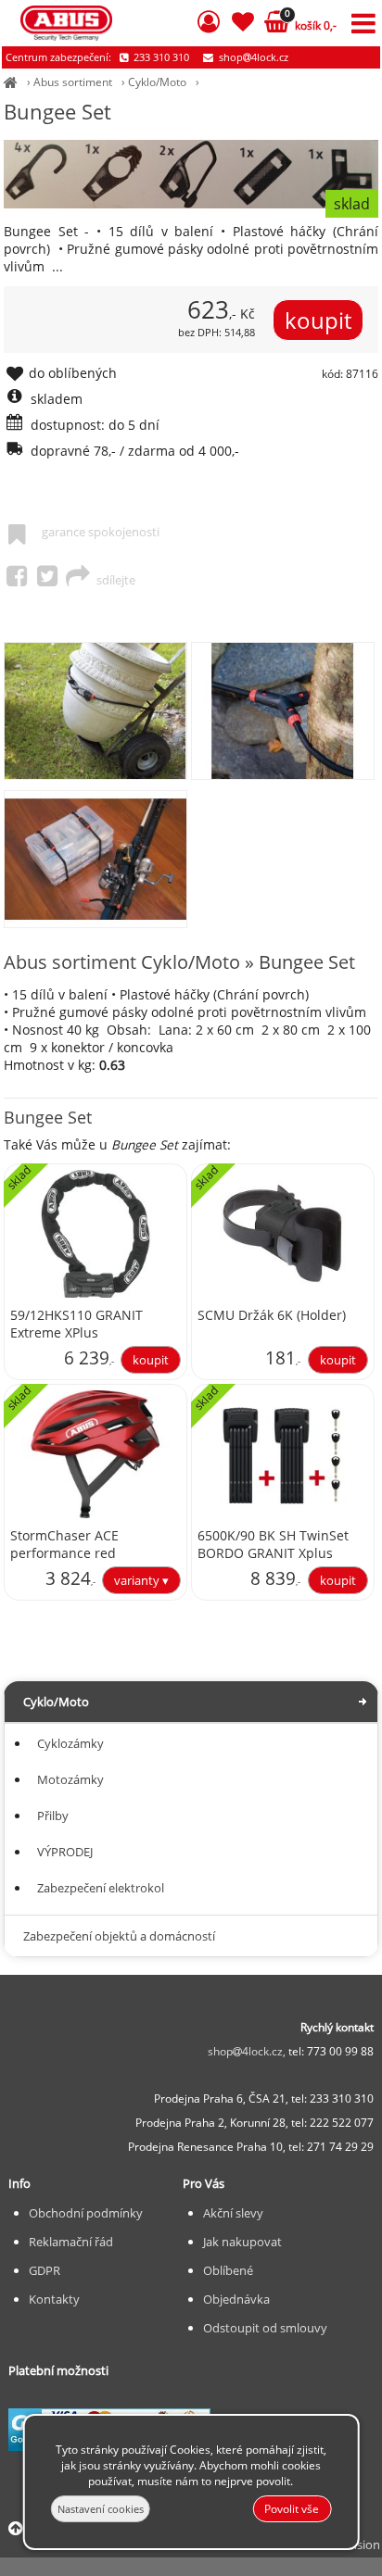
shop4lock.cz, (248, 2051)
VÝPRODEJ (65, 1852)
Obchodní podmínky (86, 2213)
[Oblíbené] (242, 25)
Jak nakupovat (242, 2242)
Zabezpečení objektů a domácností (119, 1936)
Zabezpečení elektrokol (101, 1888)
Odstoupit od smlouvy (265, 2328)
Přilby (53, 1816)
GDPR (45, 2270)
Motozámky (70, 1779)
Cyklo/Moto (157, 82)
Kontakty (54, 2299)
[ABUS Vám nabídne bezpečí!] (11, 82)
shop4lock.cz (252, 57)
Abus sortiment (73, 82)
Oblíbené (228, 2270)
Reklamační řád (71, 2242)
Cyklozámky (70, 1743)
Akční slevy (233, 2213)
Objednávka (236, 2299)
